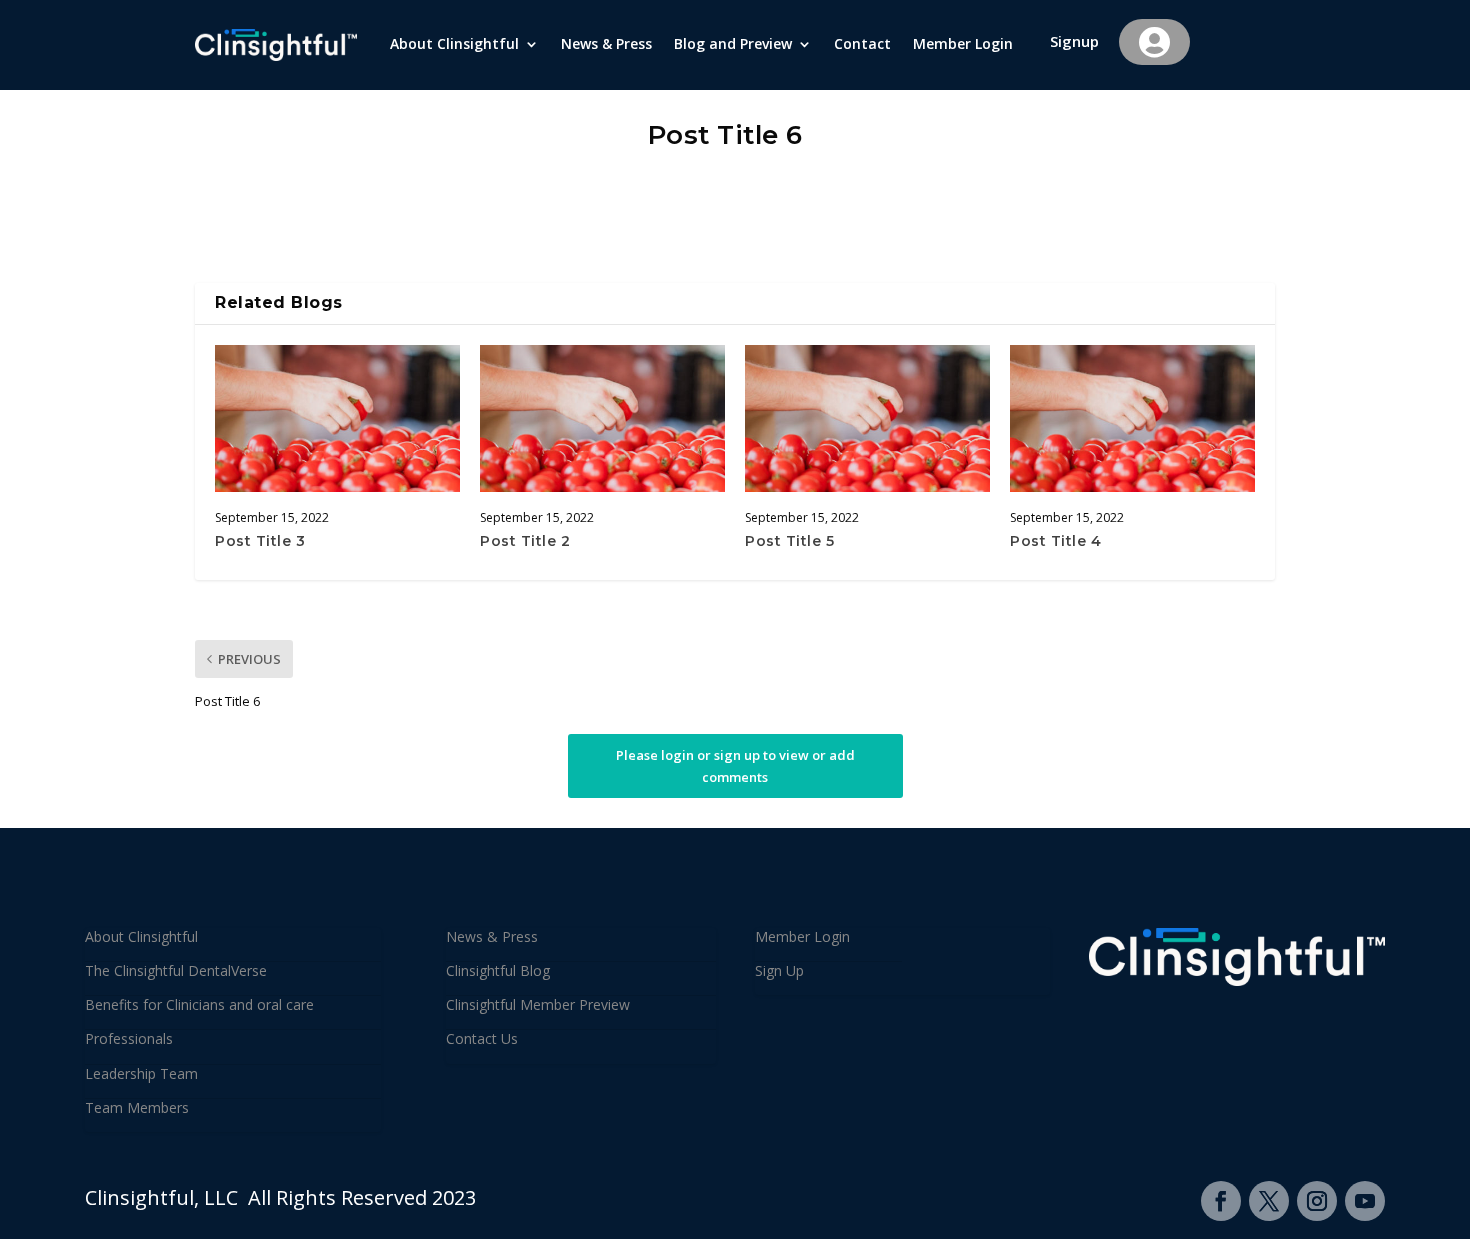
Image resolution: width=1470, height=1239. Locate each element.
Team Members (137, 1107)
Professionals (129, 1038)
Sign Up (779, 970)
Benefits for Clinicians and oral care (199, 1004)
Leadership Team (141, 1073)
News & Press (606, 45)
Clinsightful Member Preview (538, 1004)
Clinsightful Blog (498, 970)
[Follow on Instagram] (1317, 1201)
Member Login (963, 45)
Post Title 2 (525, 541)
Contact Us (482, 1038)
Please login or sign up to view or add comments (735, 766)
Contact (862, 45)
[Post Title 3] (337, 418)
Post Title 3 (260, 541)
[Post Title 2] (602, 418)
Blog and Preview (733, 45)
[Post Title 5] (867, 418)
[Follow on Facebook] (1221, 1201)
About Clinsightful (454, 45)
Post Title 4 (1055, 541)
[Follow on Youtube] (1365, 1201)
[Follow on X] (1269, 1201)
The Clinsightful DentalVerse (176, 970)
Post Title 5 (789, 541)
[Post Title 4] (1132, 418)
